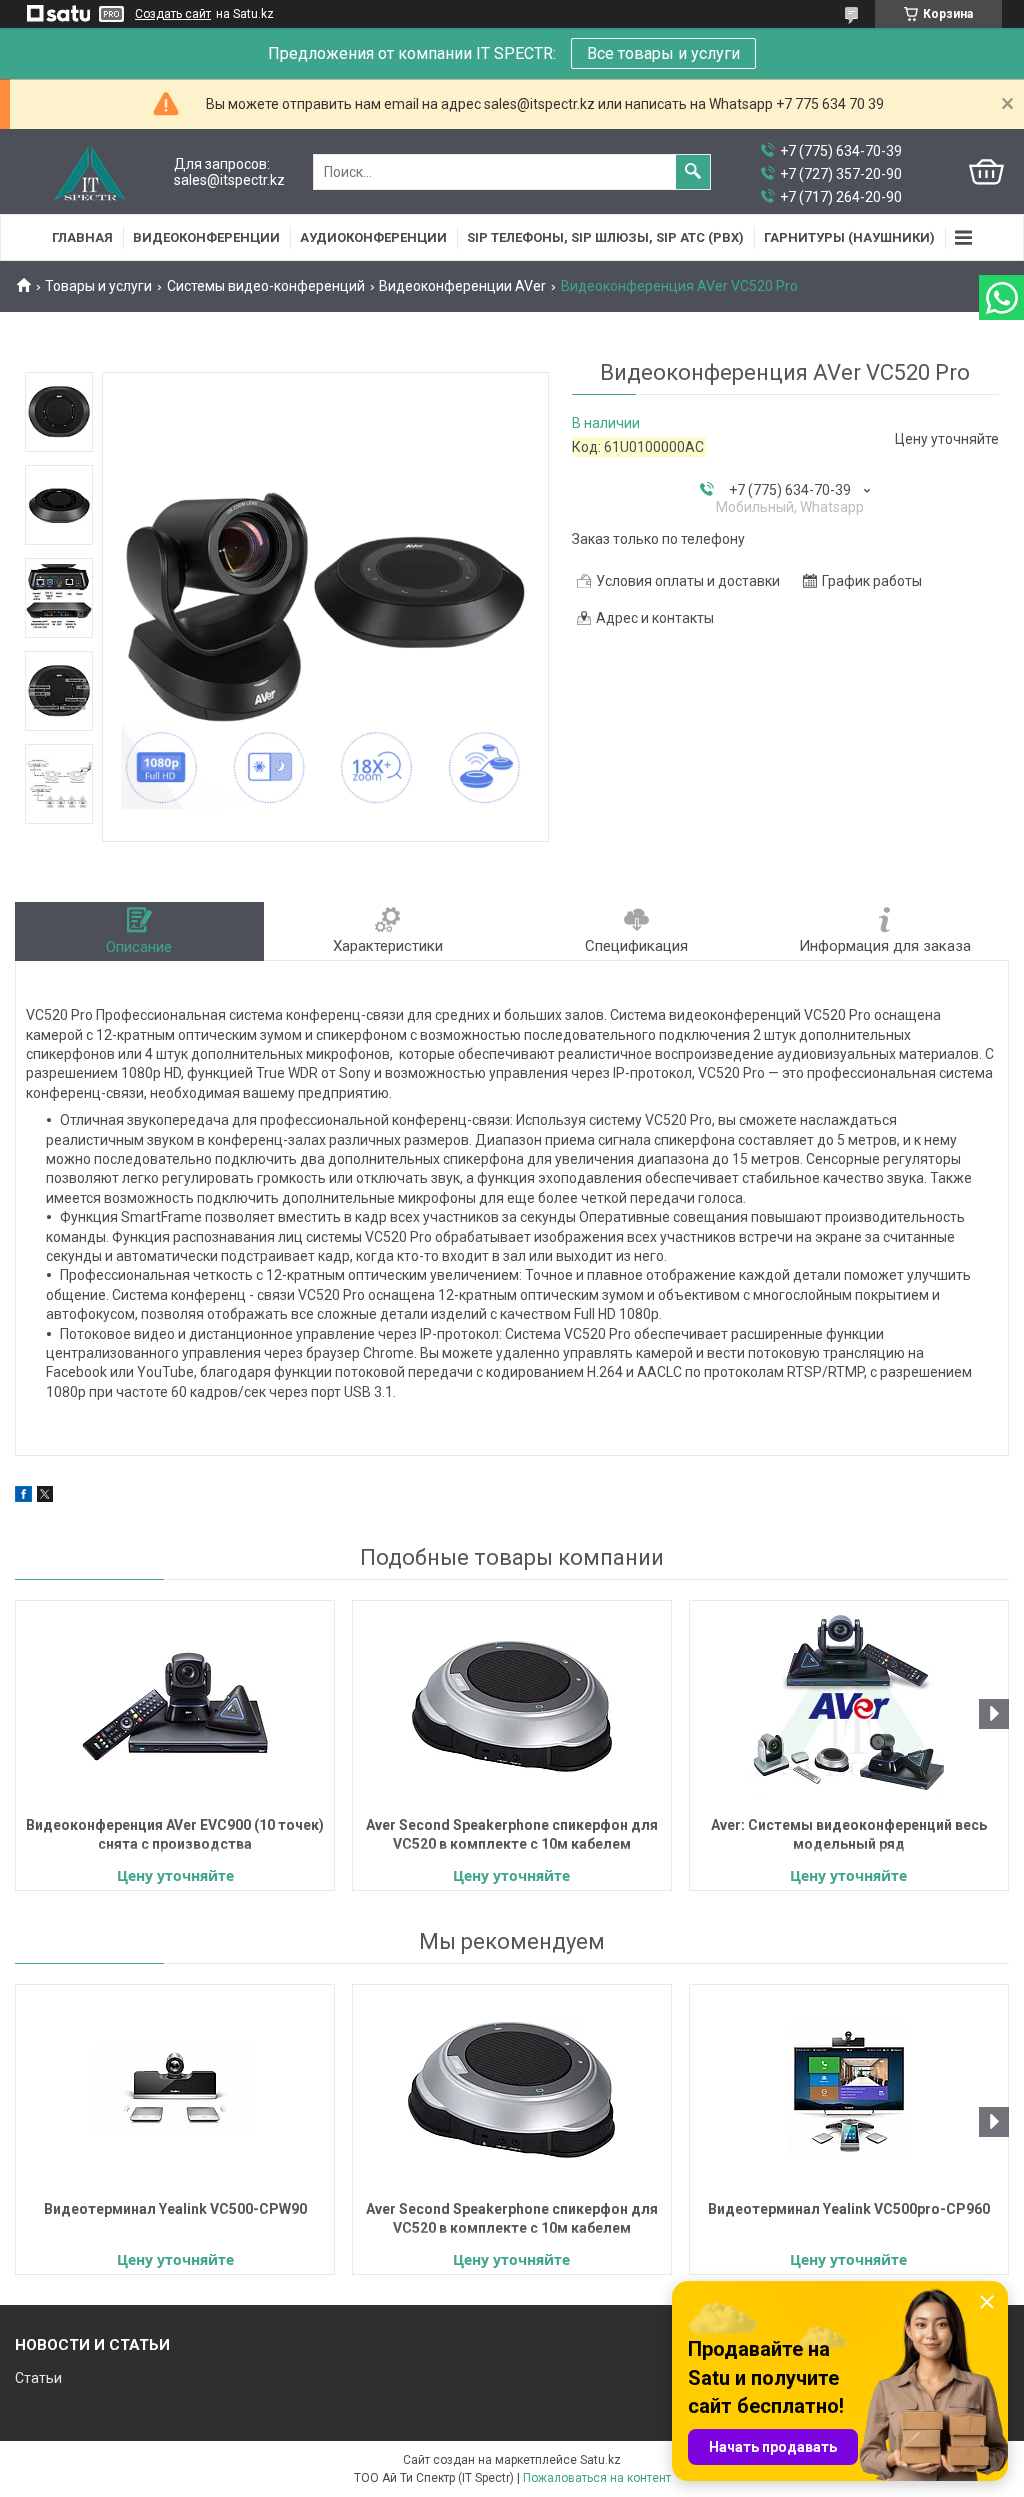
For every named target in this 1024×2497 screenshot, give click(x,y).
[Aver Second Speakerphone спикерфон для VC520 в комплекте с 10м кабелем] (512, 1706)
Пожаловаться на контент (597, 2478)
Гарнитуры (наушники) (849, 237)
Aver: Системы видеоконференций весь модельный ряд (849, 1834)
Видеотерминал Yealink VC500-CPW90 (175, 2209)
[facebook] (23, 1497)
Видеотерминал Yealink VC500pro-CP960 (849, 2209)
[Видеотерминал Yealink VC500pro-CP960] (849, 2090)
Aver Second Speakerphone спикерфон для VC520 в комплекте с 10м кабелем (512, 1834)
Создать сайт (173, 14)
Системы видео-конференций (266, 286)
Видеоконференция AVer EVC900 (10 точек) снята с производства (175, 1834)
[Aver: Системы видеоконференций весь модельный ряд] (849, 1706)
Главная (82, 237)
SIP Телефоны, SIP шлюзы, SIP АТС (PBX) (605, 237)
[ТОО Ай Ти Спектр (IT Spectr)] (90, 172)
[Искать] (693, 172)
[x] (45, 1497)
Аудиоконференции (373, 237)
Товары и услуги (98, 286)
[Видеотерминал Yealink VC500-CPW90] (175, 2090)
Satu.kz (600, 2460)
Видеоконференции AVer (462, 286)
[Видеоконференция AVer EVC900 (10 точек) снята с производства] (175, 1706)
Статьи (38, 2378)
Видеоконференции (206, 237)
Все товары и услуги (663, 53)
